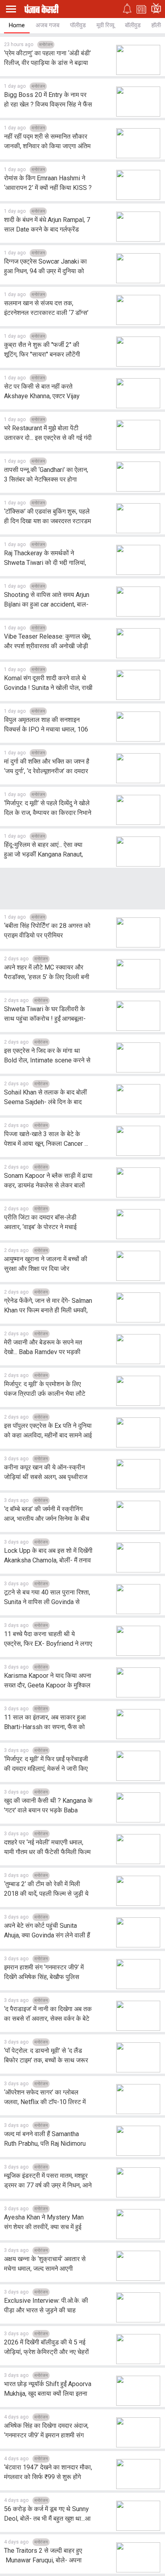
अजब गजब (47, 25)
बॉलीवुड (133, 25)
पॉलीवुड (78, 25)
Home (17, 25)
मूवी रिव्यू (105, 25)
